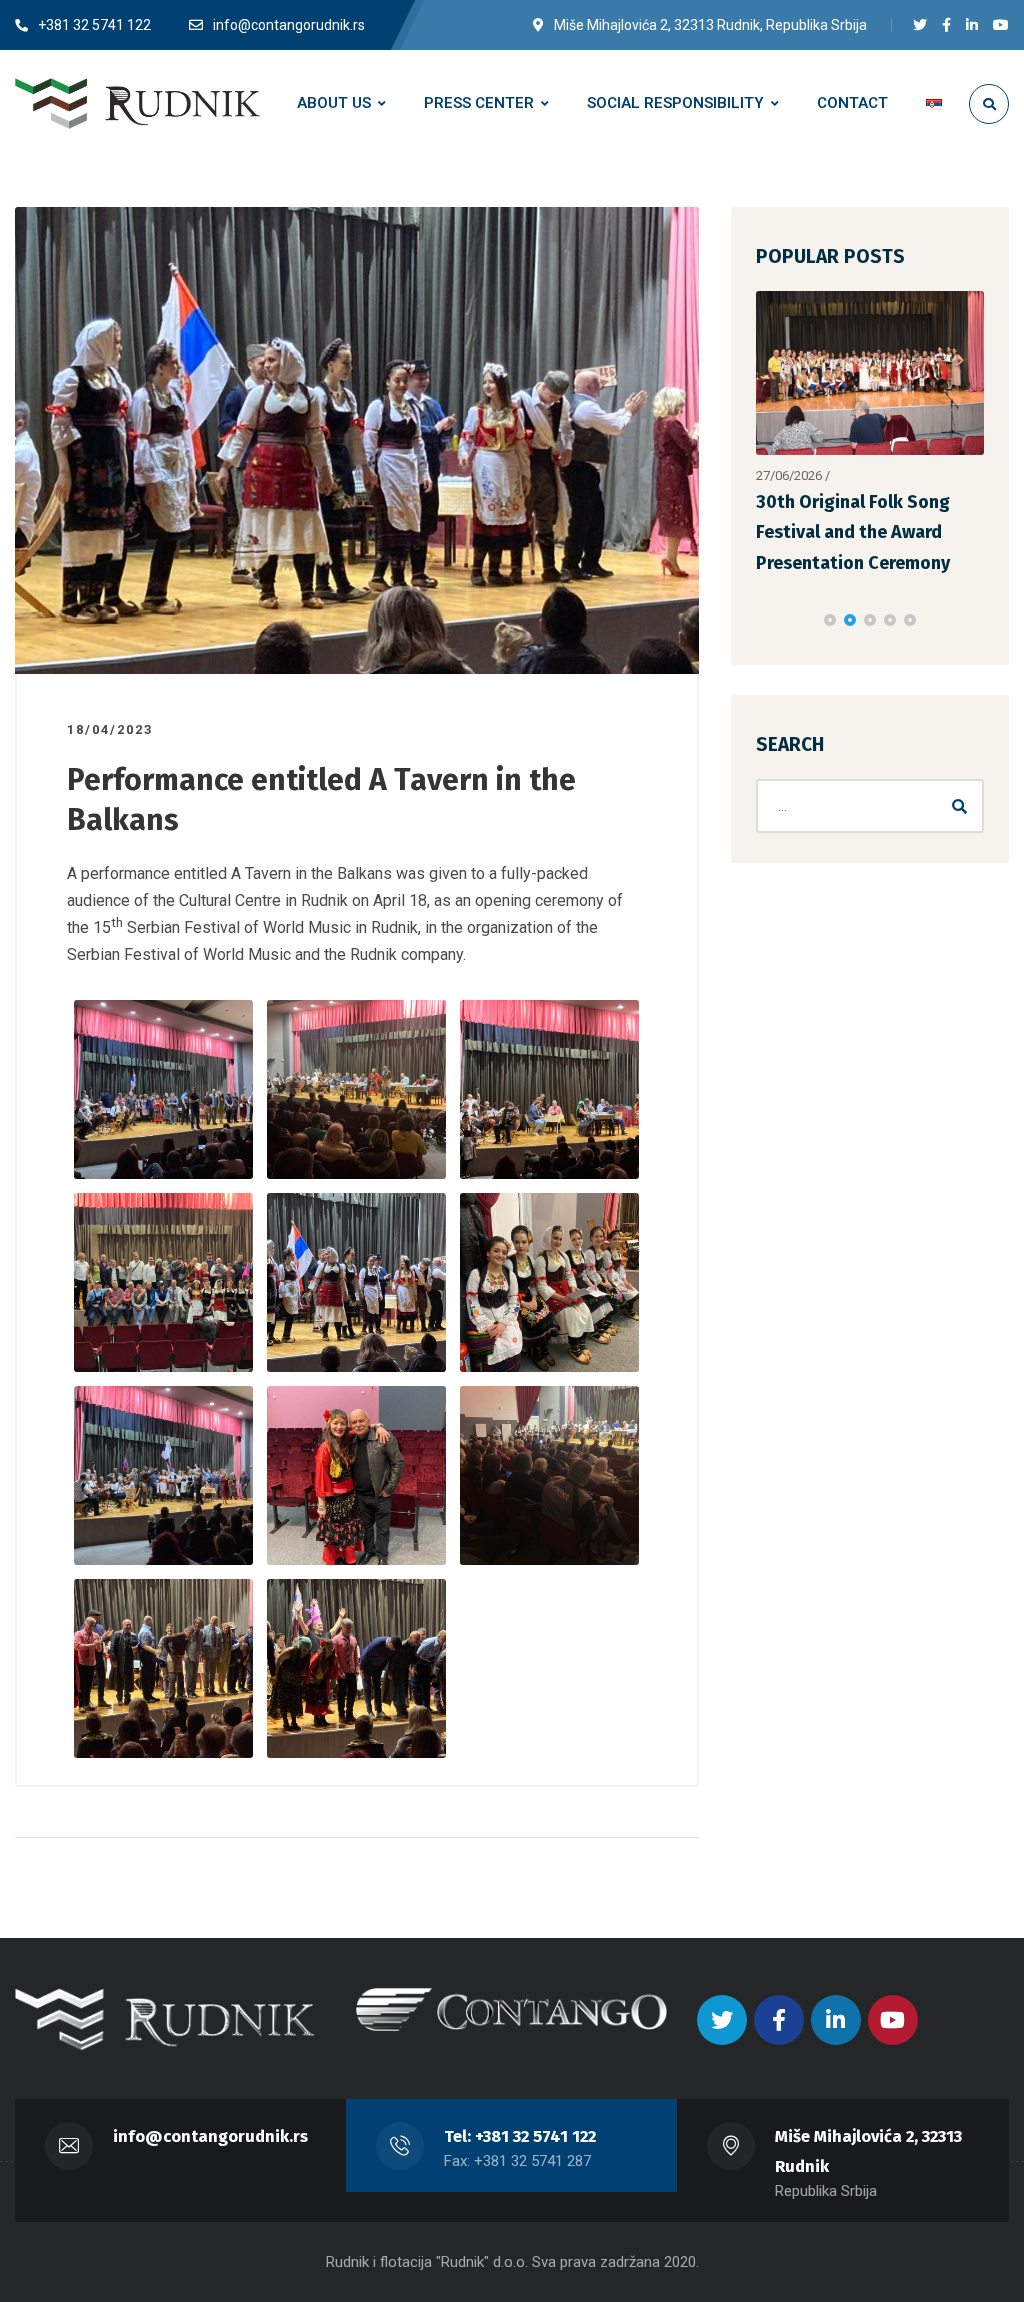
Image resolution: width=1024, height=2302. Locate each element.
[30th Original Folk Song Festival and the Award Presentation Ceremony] (870, 373)
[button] (830, 620)
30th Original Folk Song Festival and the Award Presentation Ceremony (853, 532)
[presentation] (765, 620)
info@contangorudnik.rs (210, 2136)
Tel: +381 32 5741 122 (520, 2136)
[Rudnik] (137, 103)
